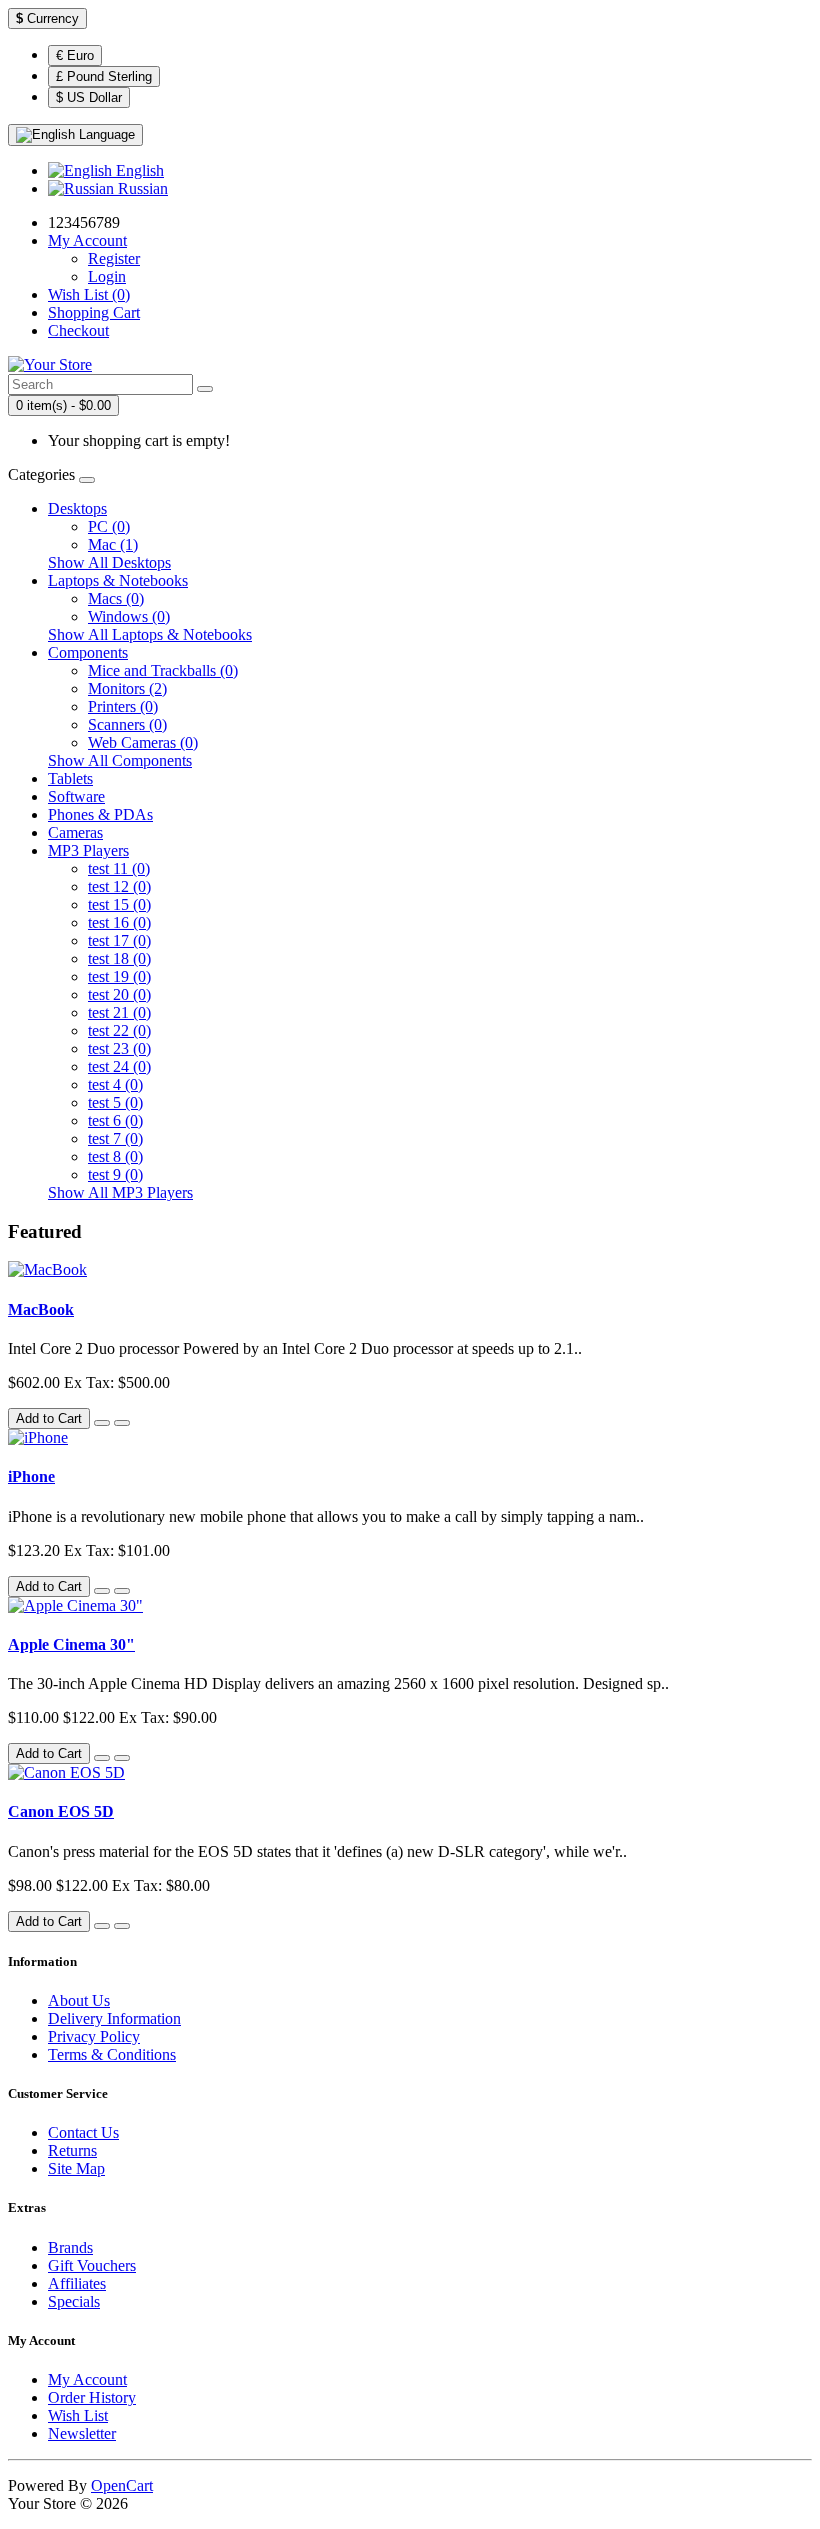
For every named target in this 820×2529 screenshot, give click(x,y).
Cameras (75, 832)
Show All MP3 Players (120, 1192)
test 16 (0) (119, 922)
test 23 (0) (119, 1048)
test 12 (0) (119, 886)
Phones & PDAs (100, 814)
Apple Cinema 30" (71, 1644)
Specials (74, 2301)
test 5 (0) (115, 1102)
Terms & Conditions (112, 2054)
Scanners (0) (127, 724)
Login (107, 276)
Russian (141, 188)
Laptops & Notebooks (118, 580)
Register (114, 258)
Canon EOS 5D (61, 1811)
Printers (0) (123, 706)
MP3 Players (88, 850)
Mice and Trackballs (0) (163, 670)
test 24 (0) (119, 1066)
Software (76, 796)
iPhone (31, 1476)
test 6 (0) (115, 1120)
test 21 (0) (119, 1012)
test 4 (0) (115, 1084)
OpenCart (122, 2485)
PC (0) (109, 526)
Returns (72, 2150)
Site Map (76, 2168)
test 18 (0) (119, 958)
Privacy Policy (94, 2036)
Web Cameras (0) (143, 742)
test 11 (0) (119, 868)
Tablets (70, 778)
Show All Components (120, 760)
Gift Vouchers (92, 2265)
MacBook (41, 1309)
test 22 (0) (119, 1030)
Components (88, 652)
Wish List (78, 2415)
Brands (70, 2247)
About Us (79, 2000)
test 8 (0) (115, 1156)
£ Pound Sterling (104, 76)
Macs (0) (116, 598)
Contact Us (83, 2132)
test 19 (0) (119, 976)
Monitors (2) (127, 688)
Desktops (77, 508)
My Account (87, 2379)
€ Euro (75, 55)
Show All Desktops (109, 562)
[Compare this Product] (122, 1423)
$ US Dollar (89, 97)
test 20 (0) (119, 994)
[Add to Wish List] (102, 1423)
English (138, 170)
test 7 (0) (115, 1138)
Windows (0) (129, 616)
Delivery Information (114, 2018)
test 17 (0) (119, 940)
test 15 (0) (119, 904)
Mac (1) (113, 544)
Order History (92, 2397)
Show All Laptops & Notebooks (150, 634)
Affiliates (77, 2283)
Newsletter (82, 2433)
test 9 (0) (115, 1174)
